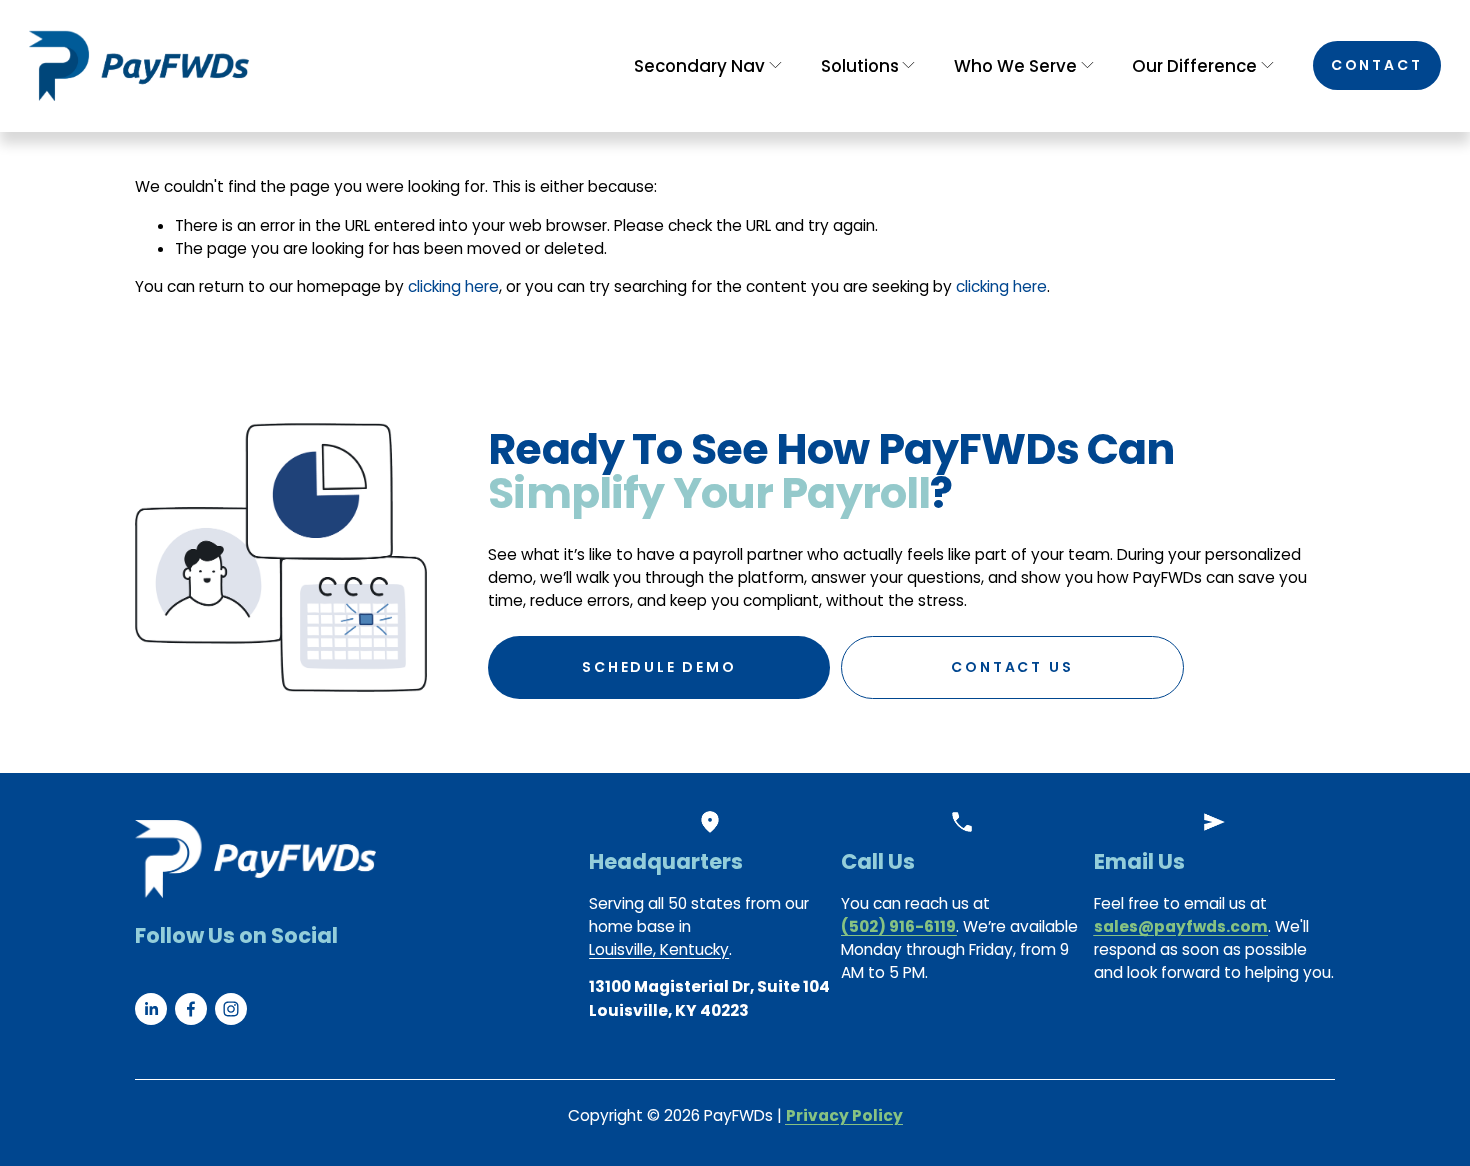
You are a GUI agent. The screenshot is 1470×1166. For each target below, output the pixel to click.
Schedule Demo (659, 667)
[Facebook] (191, 1009)
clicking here (453, 286)
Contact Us (1012, 667)
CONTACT (1377, 65)
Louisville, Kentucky (659, 949)
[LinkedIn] (151, 1009)
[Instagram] (231, 1009)
